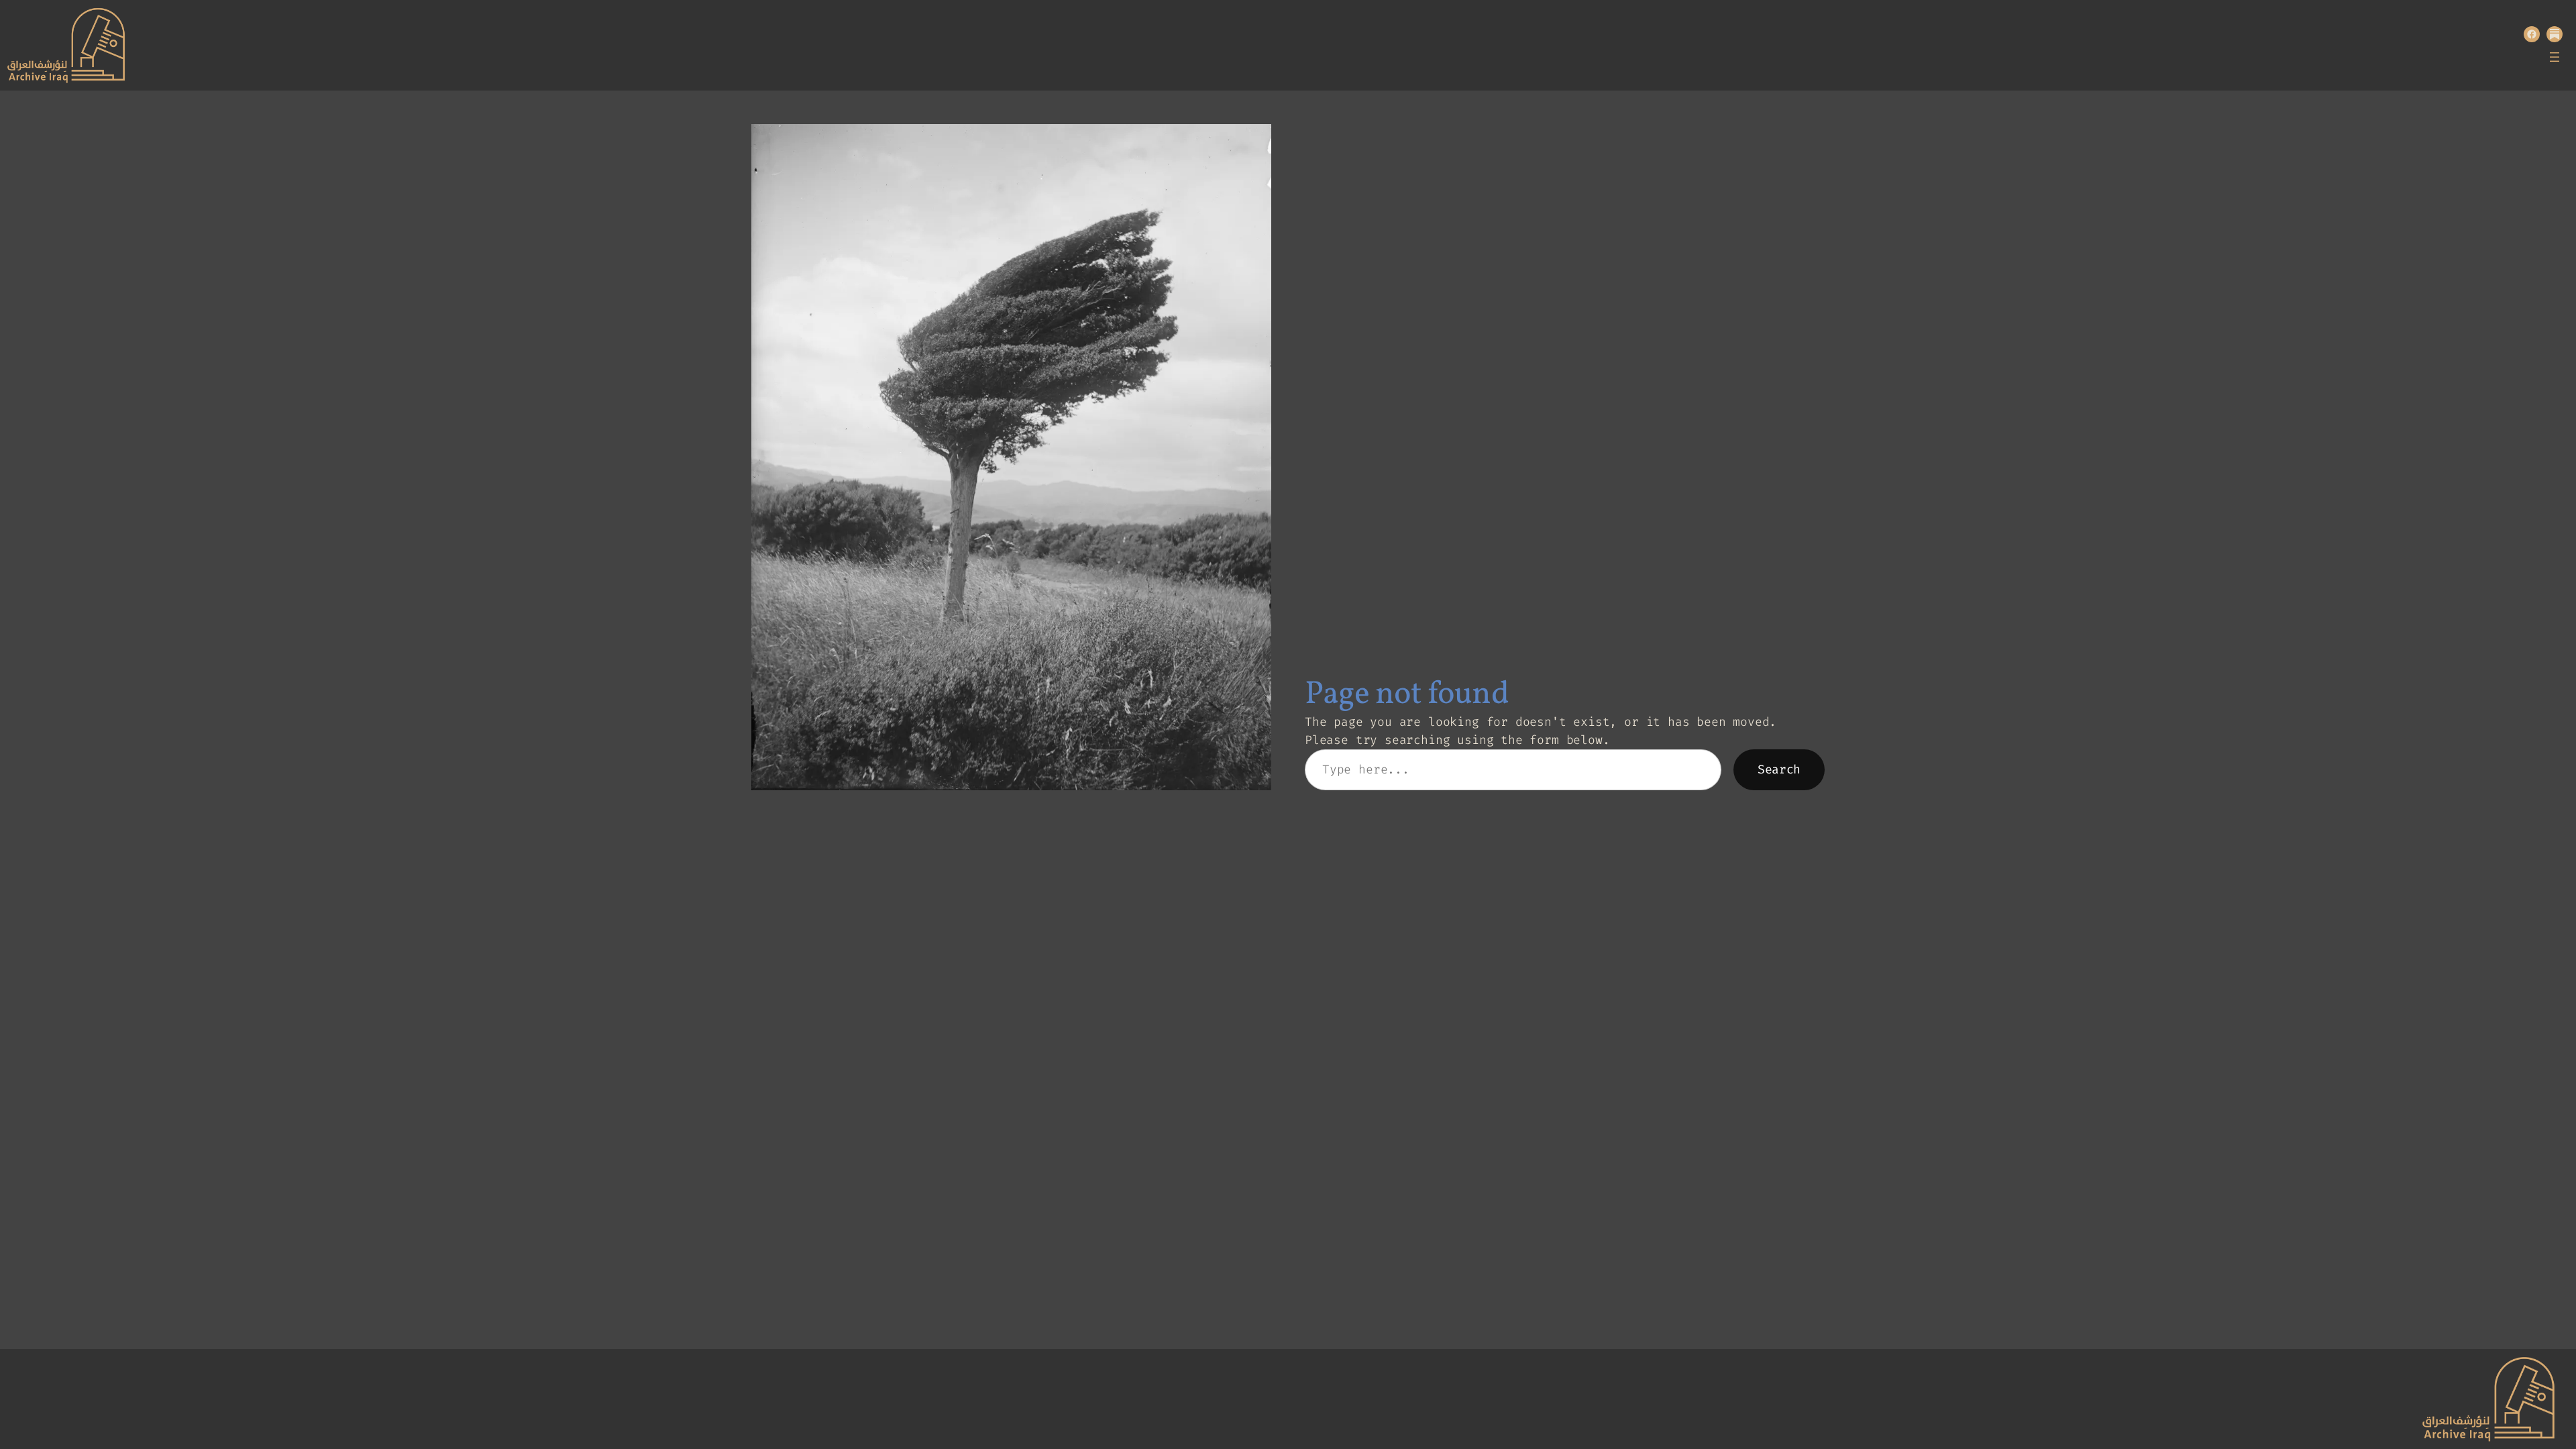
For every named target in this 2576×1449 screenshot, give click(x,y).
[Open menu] (2555, 57)
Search (1779, 769)
